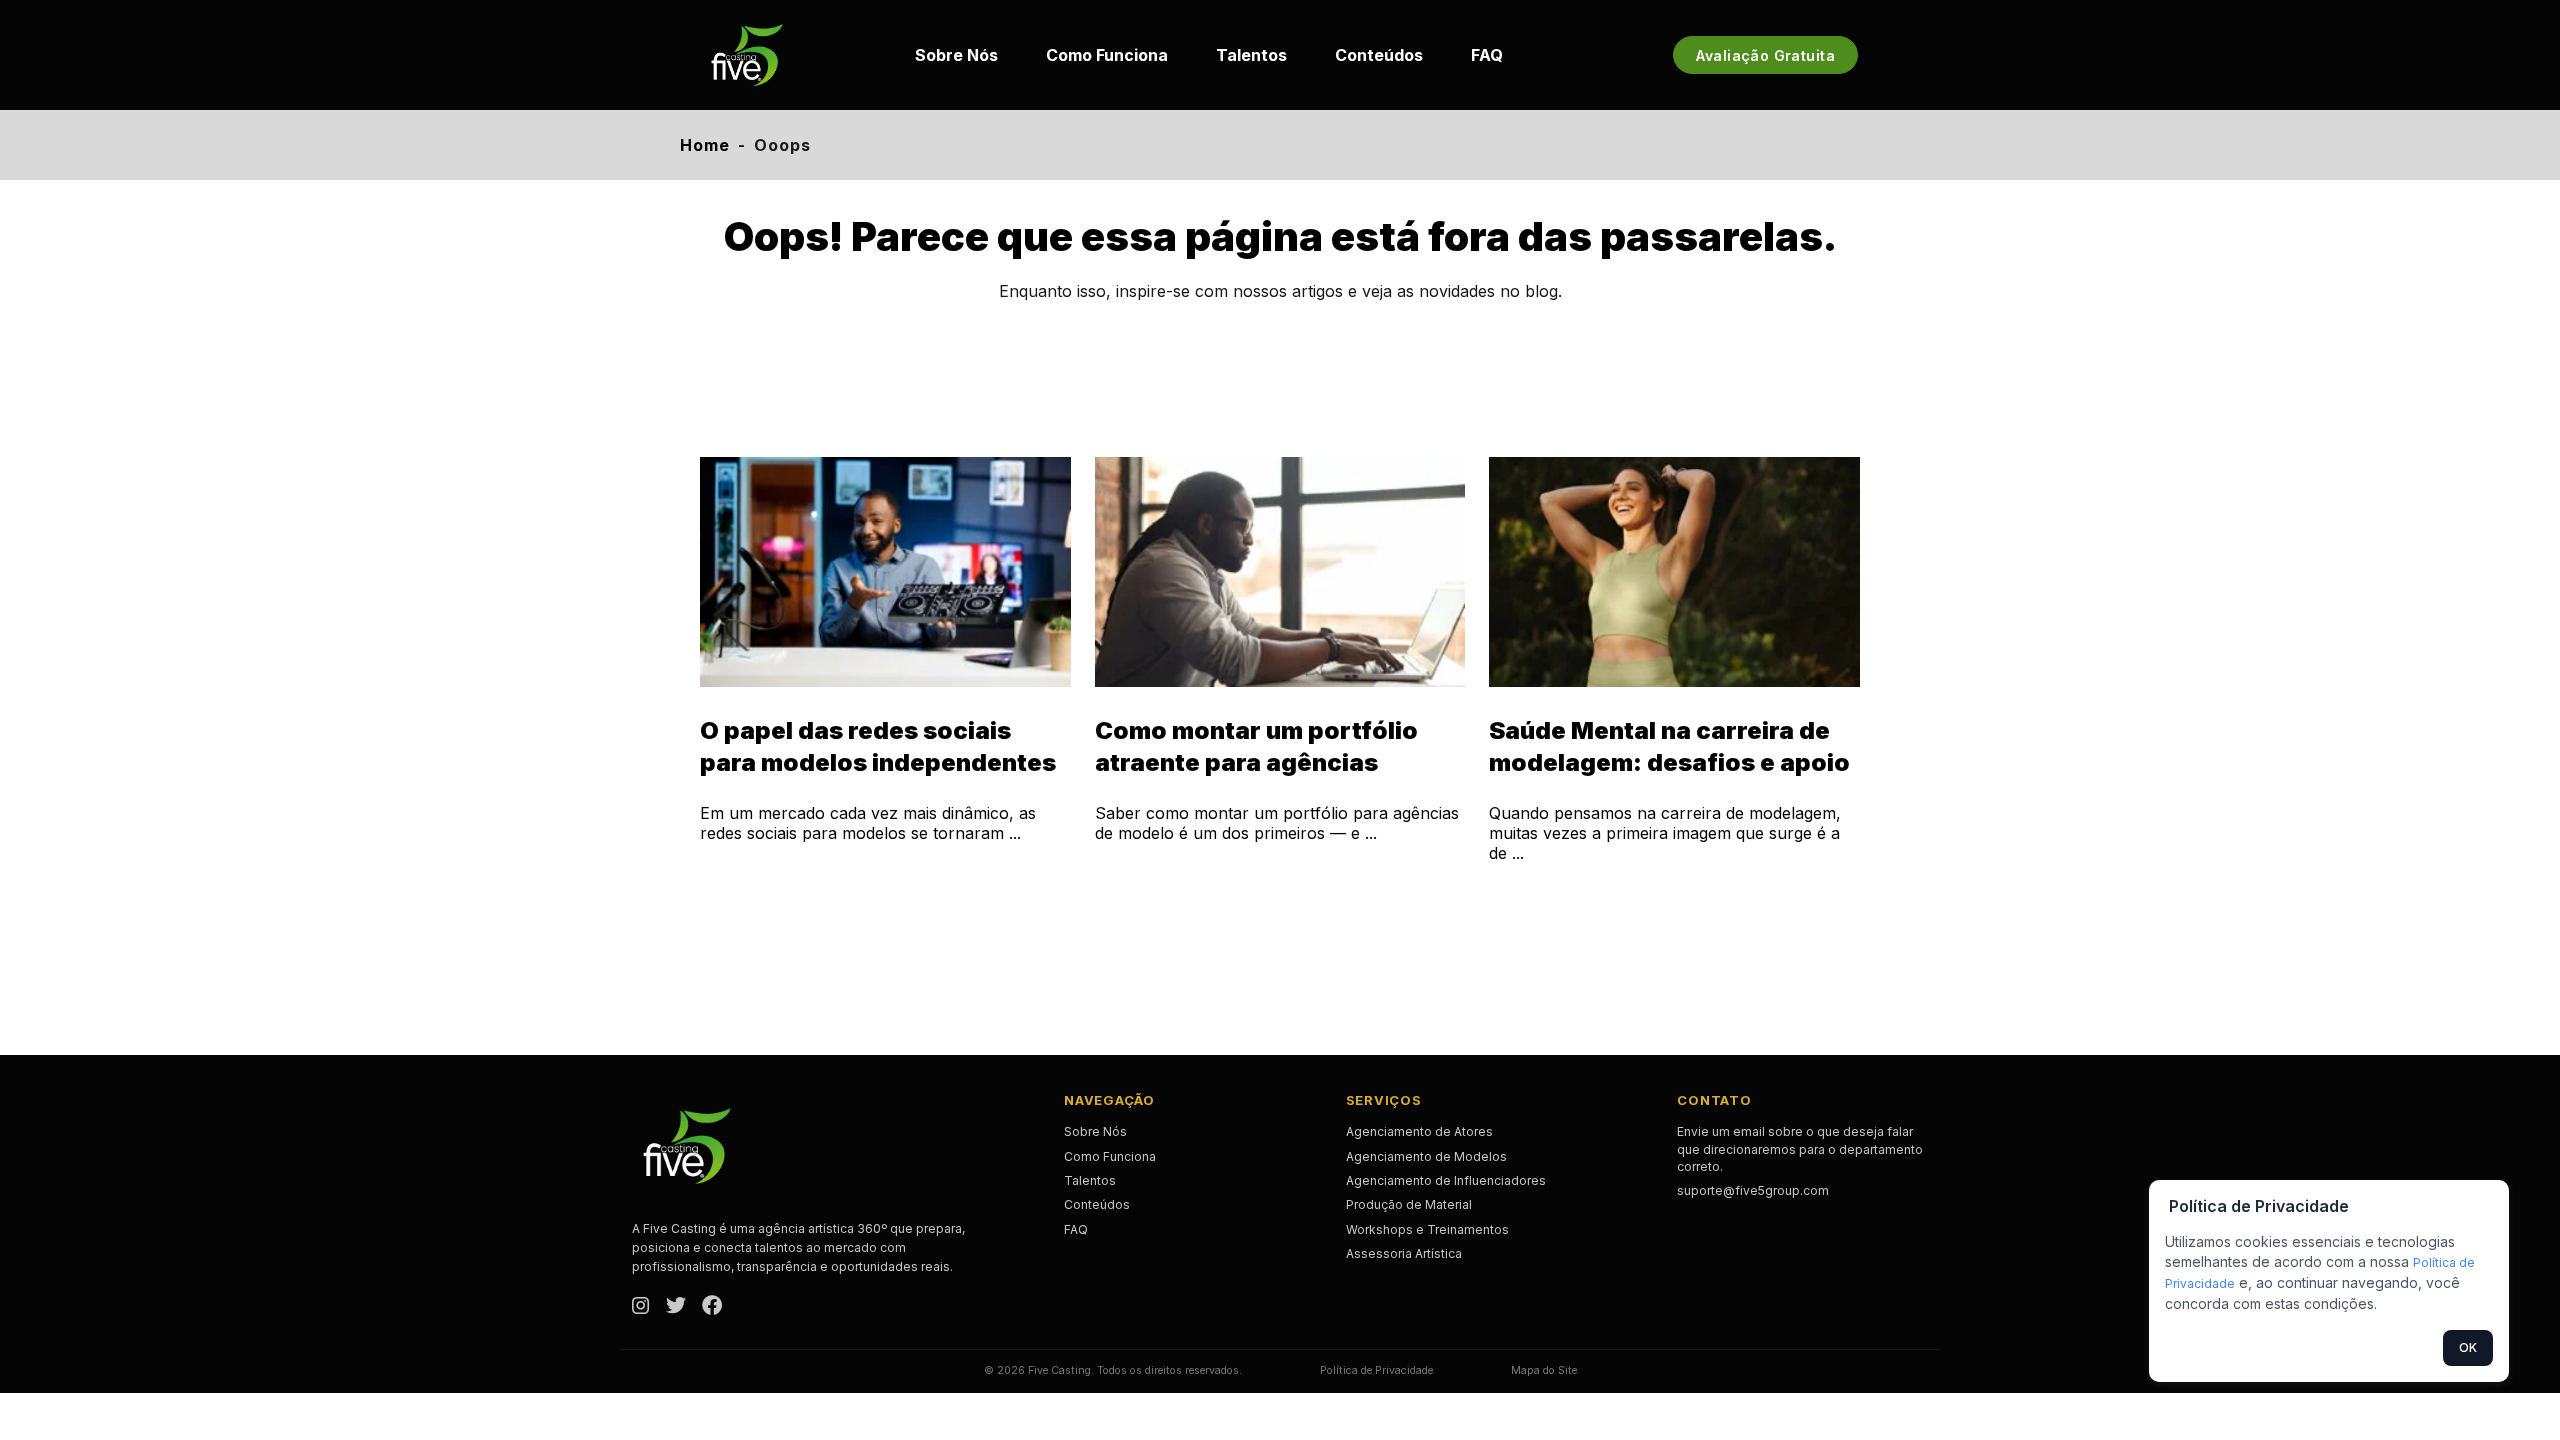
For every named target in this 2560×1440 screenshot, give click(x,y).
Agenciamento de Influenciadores (1446, 1180)
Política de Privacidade (1376, 1370)
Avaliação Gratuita (1765, 55)
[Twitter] (676, 1307)
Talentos (1251, 55)
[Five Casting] (747, 55)
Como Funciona (1107, 55)
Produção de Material (1409, 1204)
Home (705, 145)
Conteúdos (1379, 55)
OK (2468, 1347)
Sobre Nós (956, 55)
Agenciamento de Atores (1419, 1131)
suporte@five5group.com (1753, 1190)
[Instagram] (641, 1307)
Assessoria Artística (1404, 1253)
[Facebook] (712, 1307)
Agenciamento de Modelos (1426, 1156)
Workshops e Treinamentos (1427, 1229)
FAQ (1487, 55)
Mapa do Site (1544, 1370)
